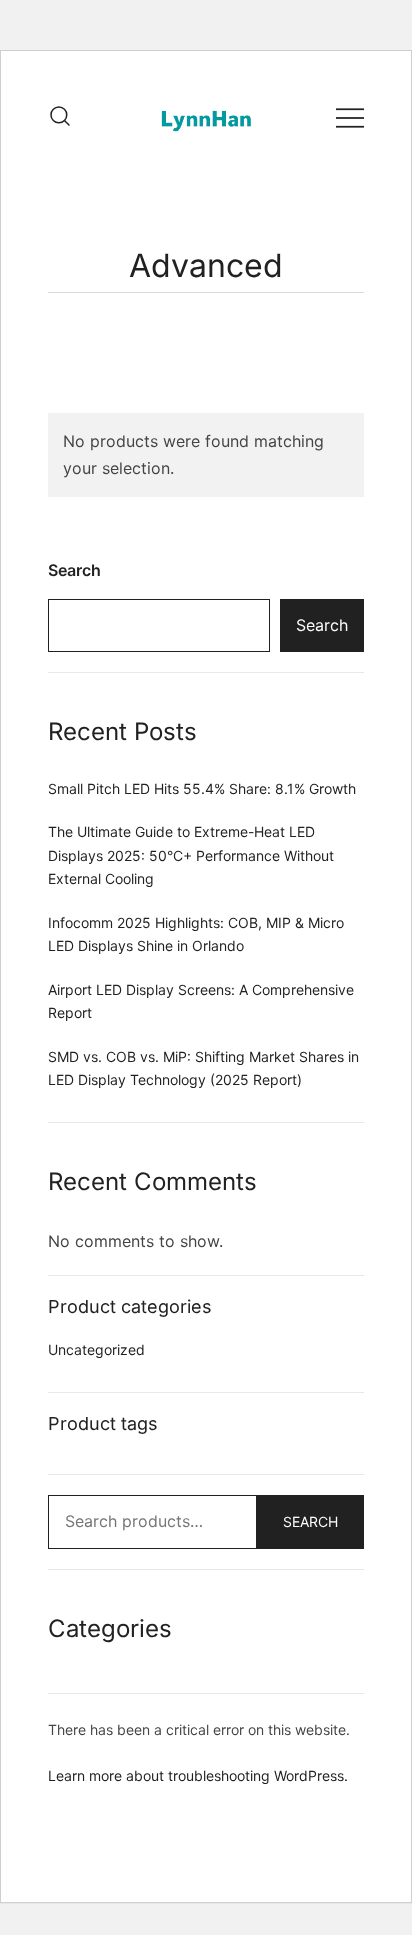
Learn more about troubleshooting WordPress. (198, 1775)
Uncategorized (96, 1349)
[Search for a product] (60, 117)
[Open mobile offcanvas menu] (350, 116)
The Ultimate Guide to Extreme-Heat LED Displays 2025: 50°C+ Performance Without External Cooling (191, 855)
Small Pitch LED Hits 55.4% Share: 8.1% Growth (202, 788)
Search (74, 570)
